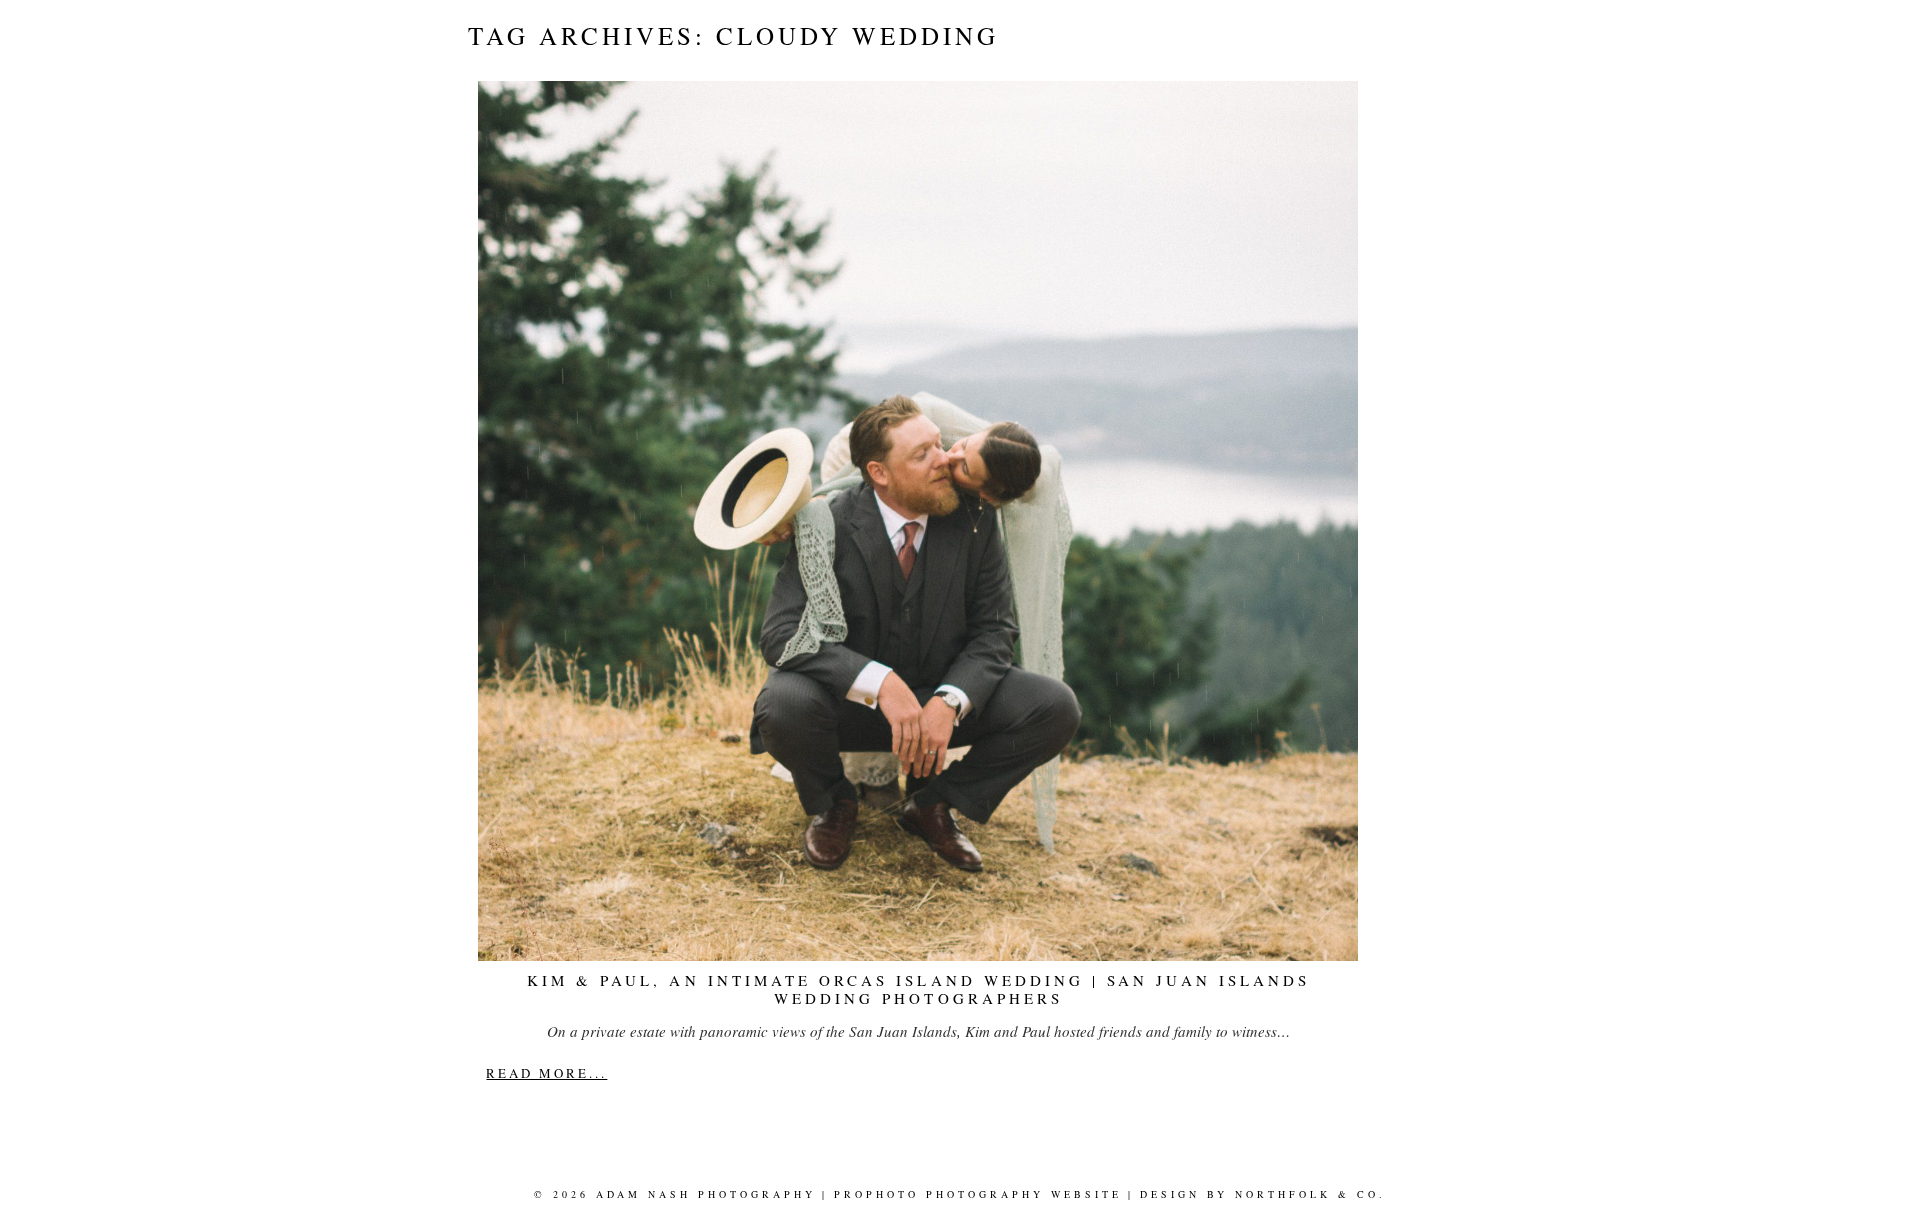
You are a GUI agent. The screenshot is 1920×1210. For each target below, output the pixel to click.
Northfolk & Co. (1310, 1194)
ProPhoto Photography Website (978, 1194)
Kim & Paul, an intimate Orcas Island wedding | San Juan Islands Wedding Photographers (918, 989)
